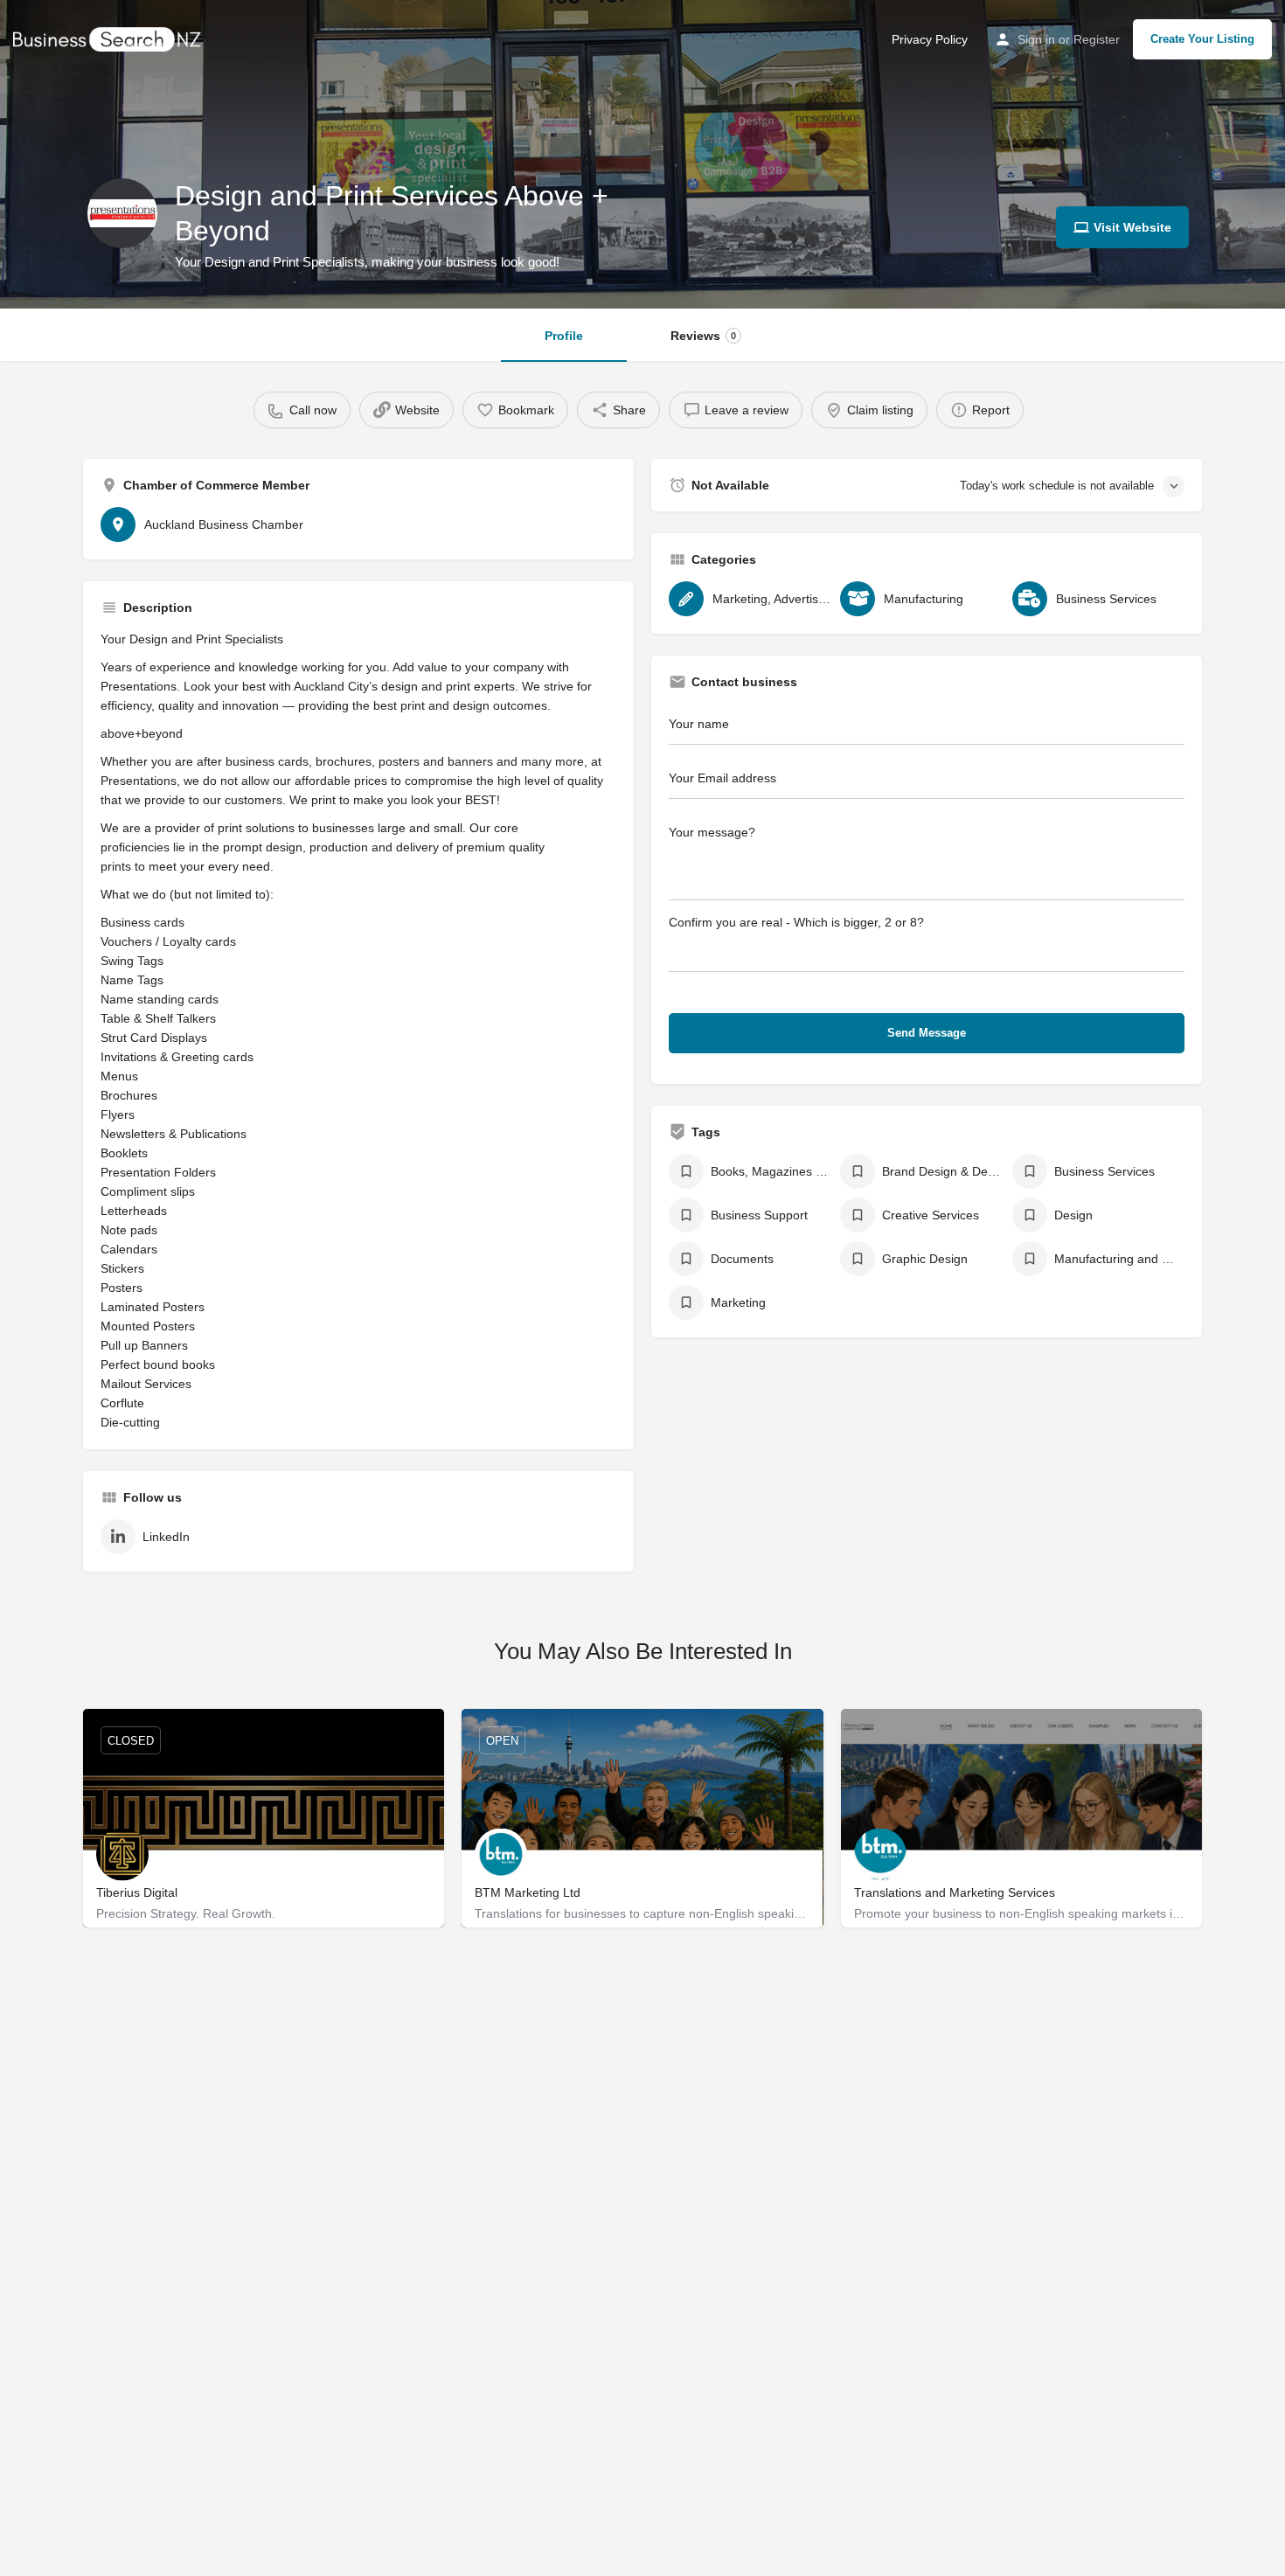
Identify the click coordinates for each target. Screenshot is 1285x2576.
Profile (564, 336)
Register (1097, 39)
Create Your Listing (1202, 39)
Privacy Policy (930, 39)
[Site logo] (109, 38)
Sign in (1036, 39)
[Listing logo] (122, 213)
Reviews (703, 336)
